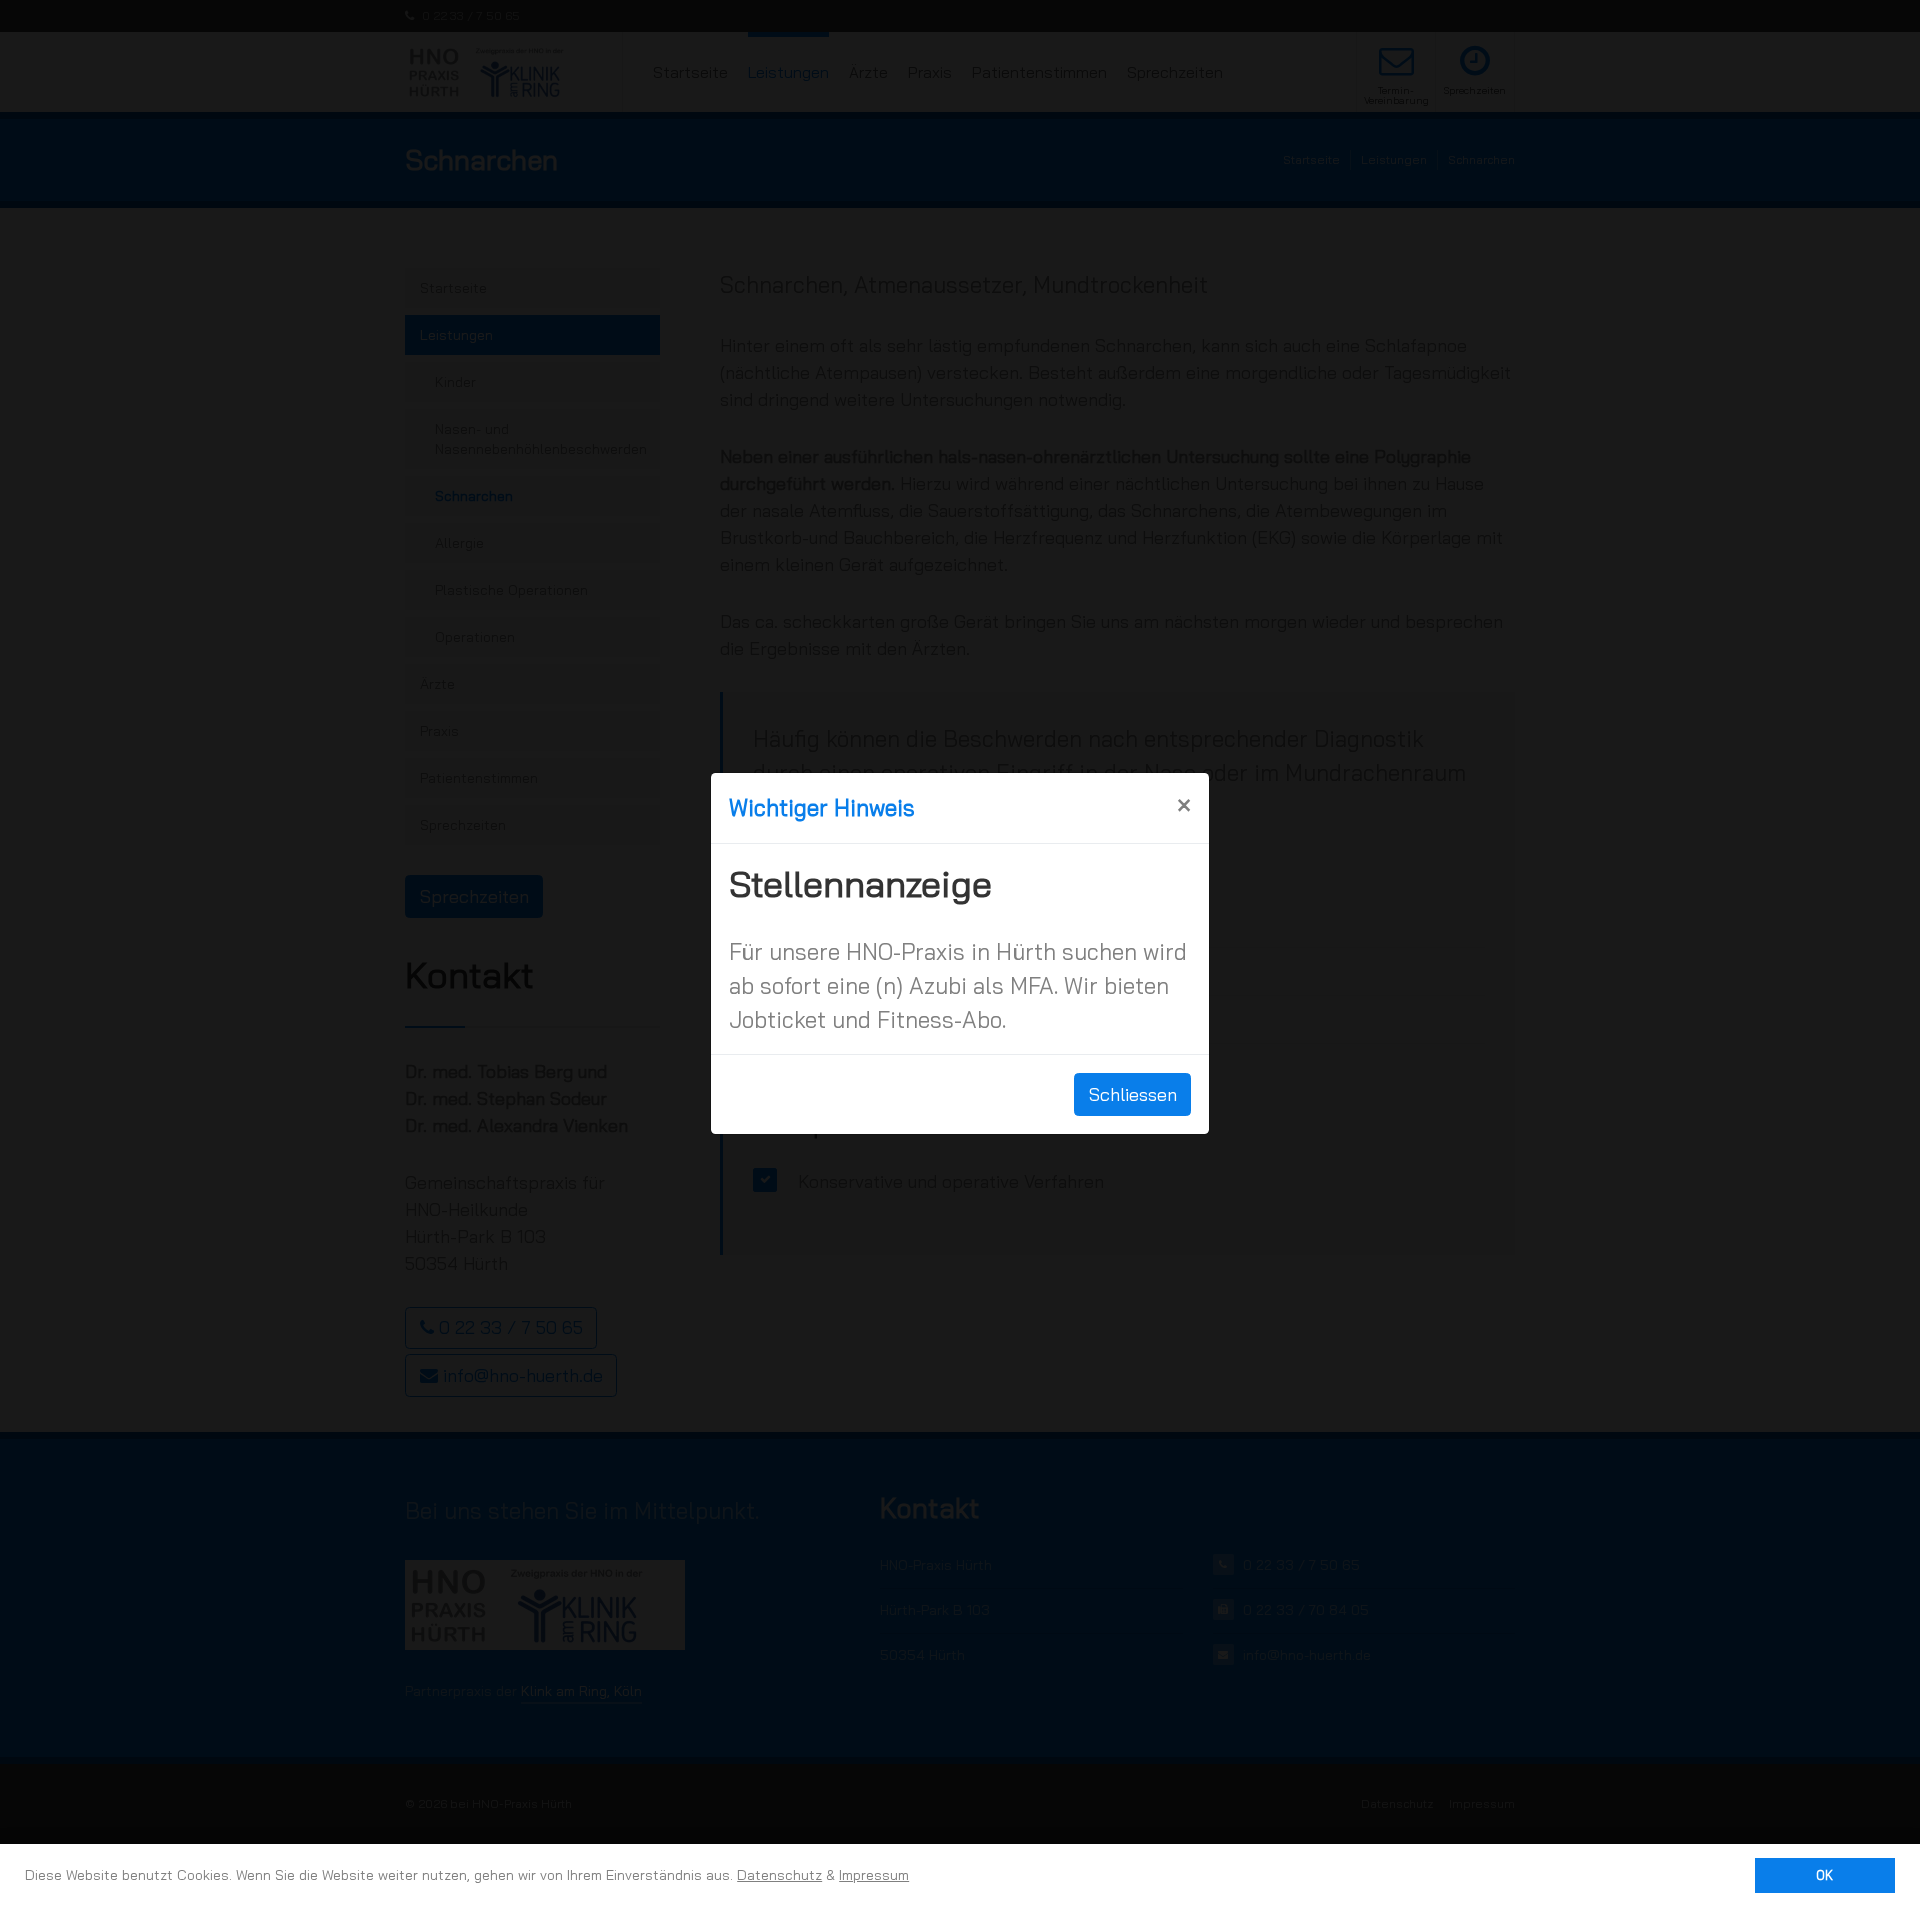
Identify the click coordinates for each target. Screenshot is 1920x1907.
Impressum (874, 1875)
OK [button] (1824, 1875)
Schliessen (1133, 1094)
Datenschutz (779, 1875)
